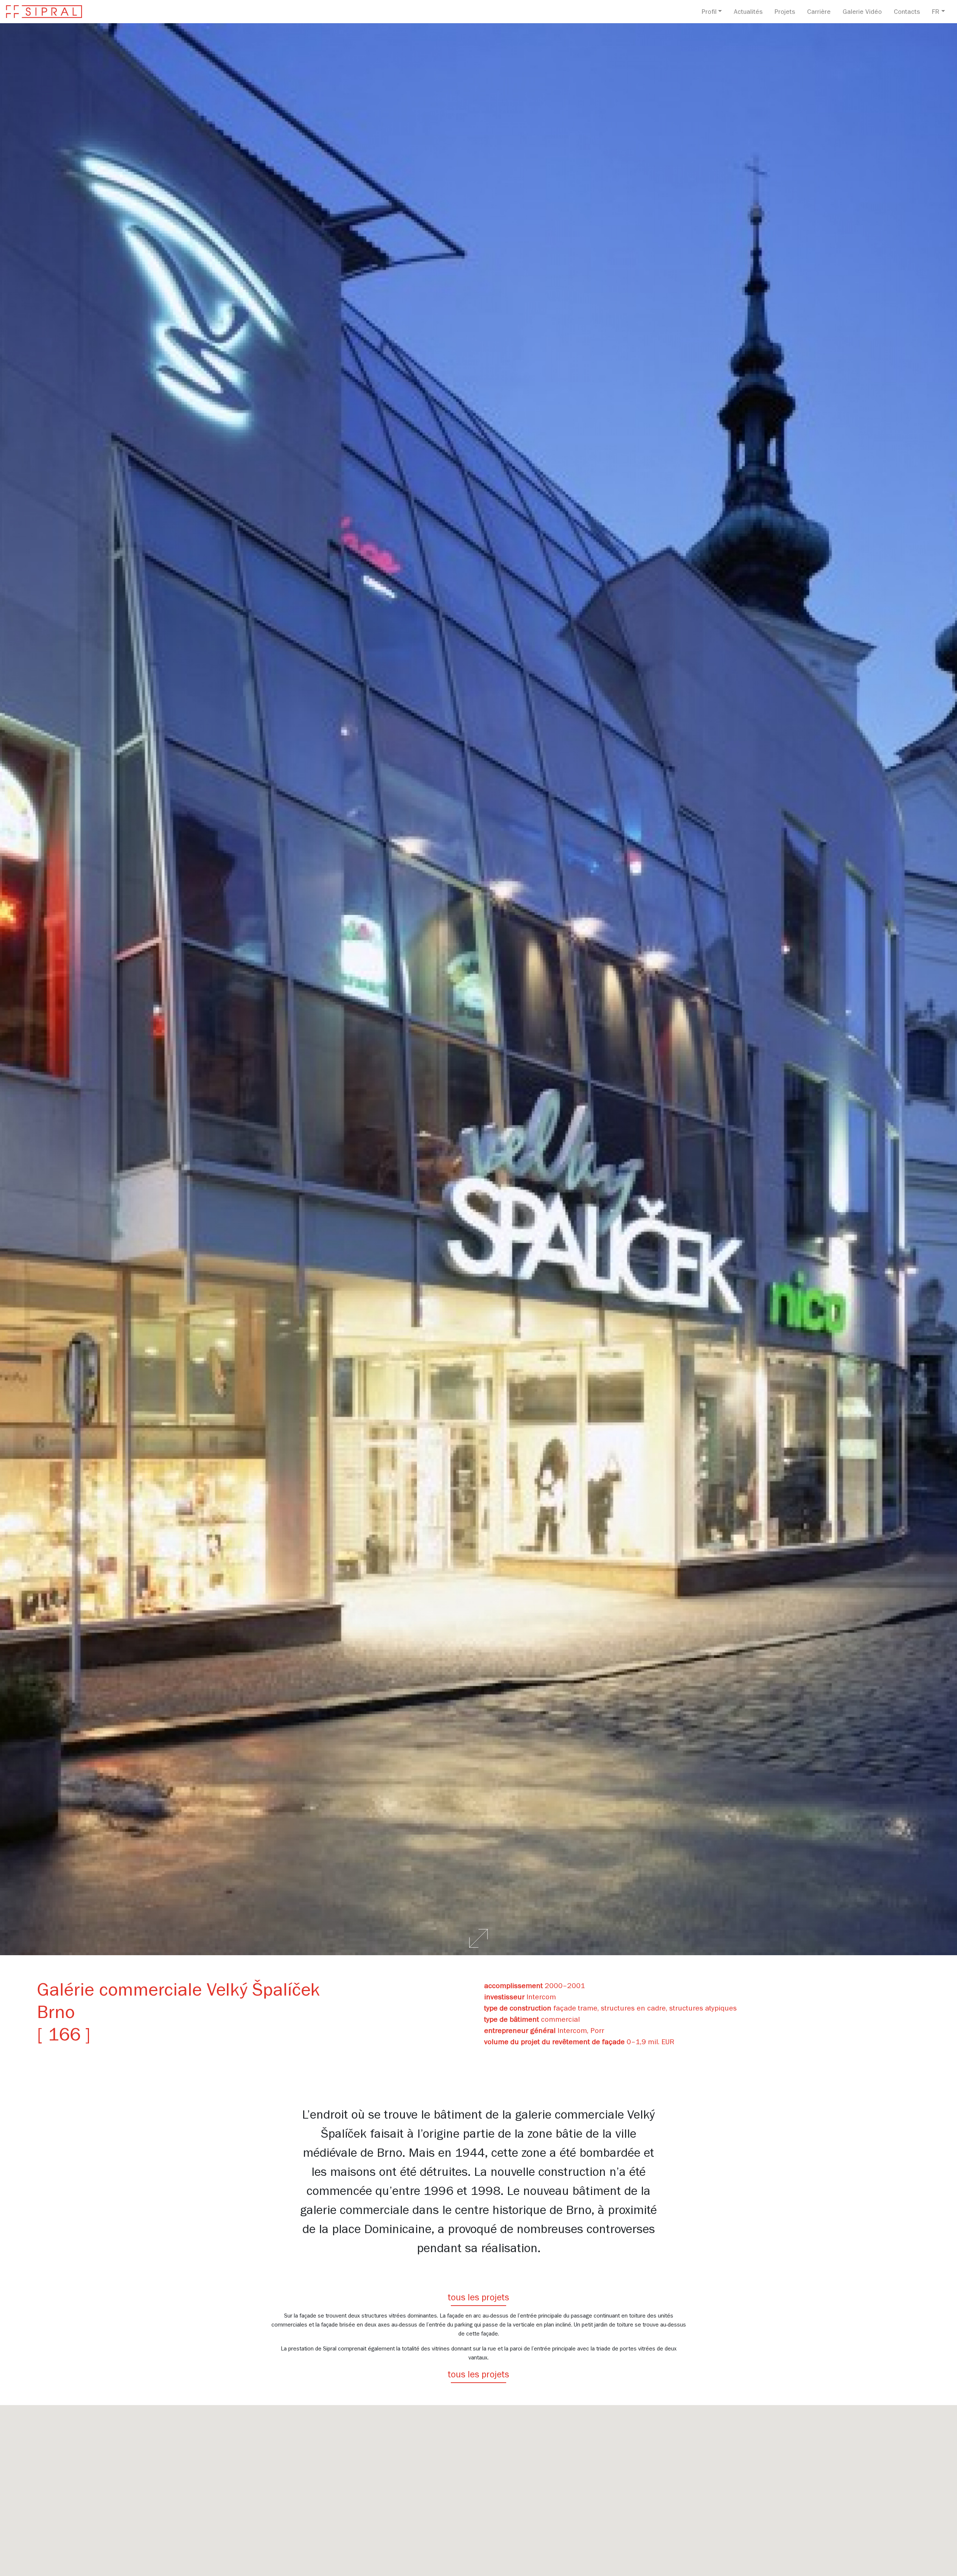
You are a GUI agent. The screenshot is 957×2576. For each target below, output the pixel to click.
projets (785, 13)
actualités (748, 13)
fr (936, 13)
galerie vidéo (862, 13)
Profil (709, 13)
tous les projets (478, 2299)
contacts (907, 13)
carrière (819, 13)
